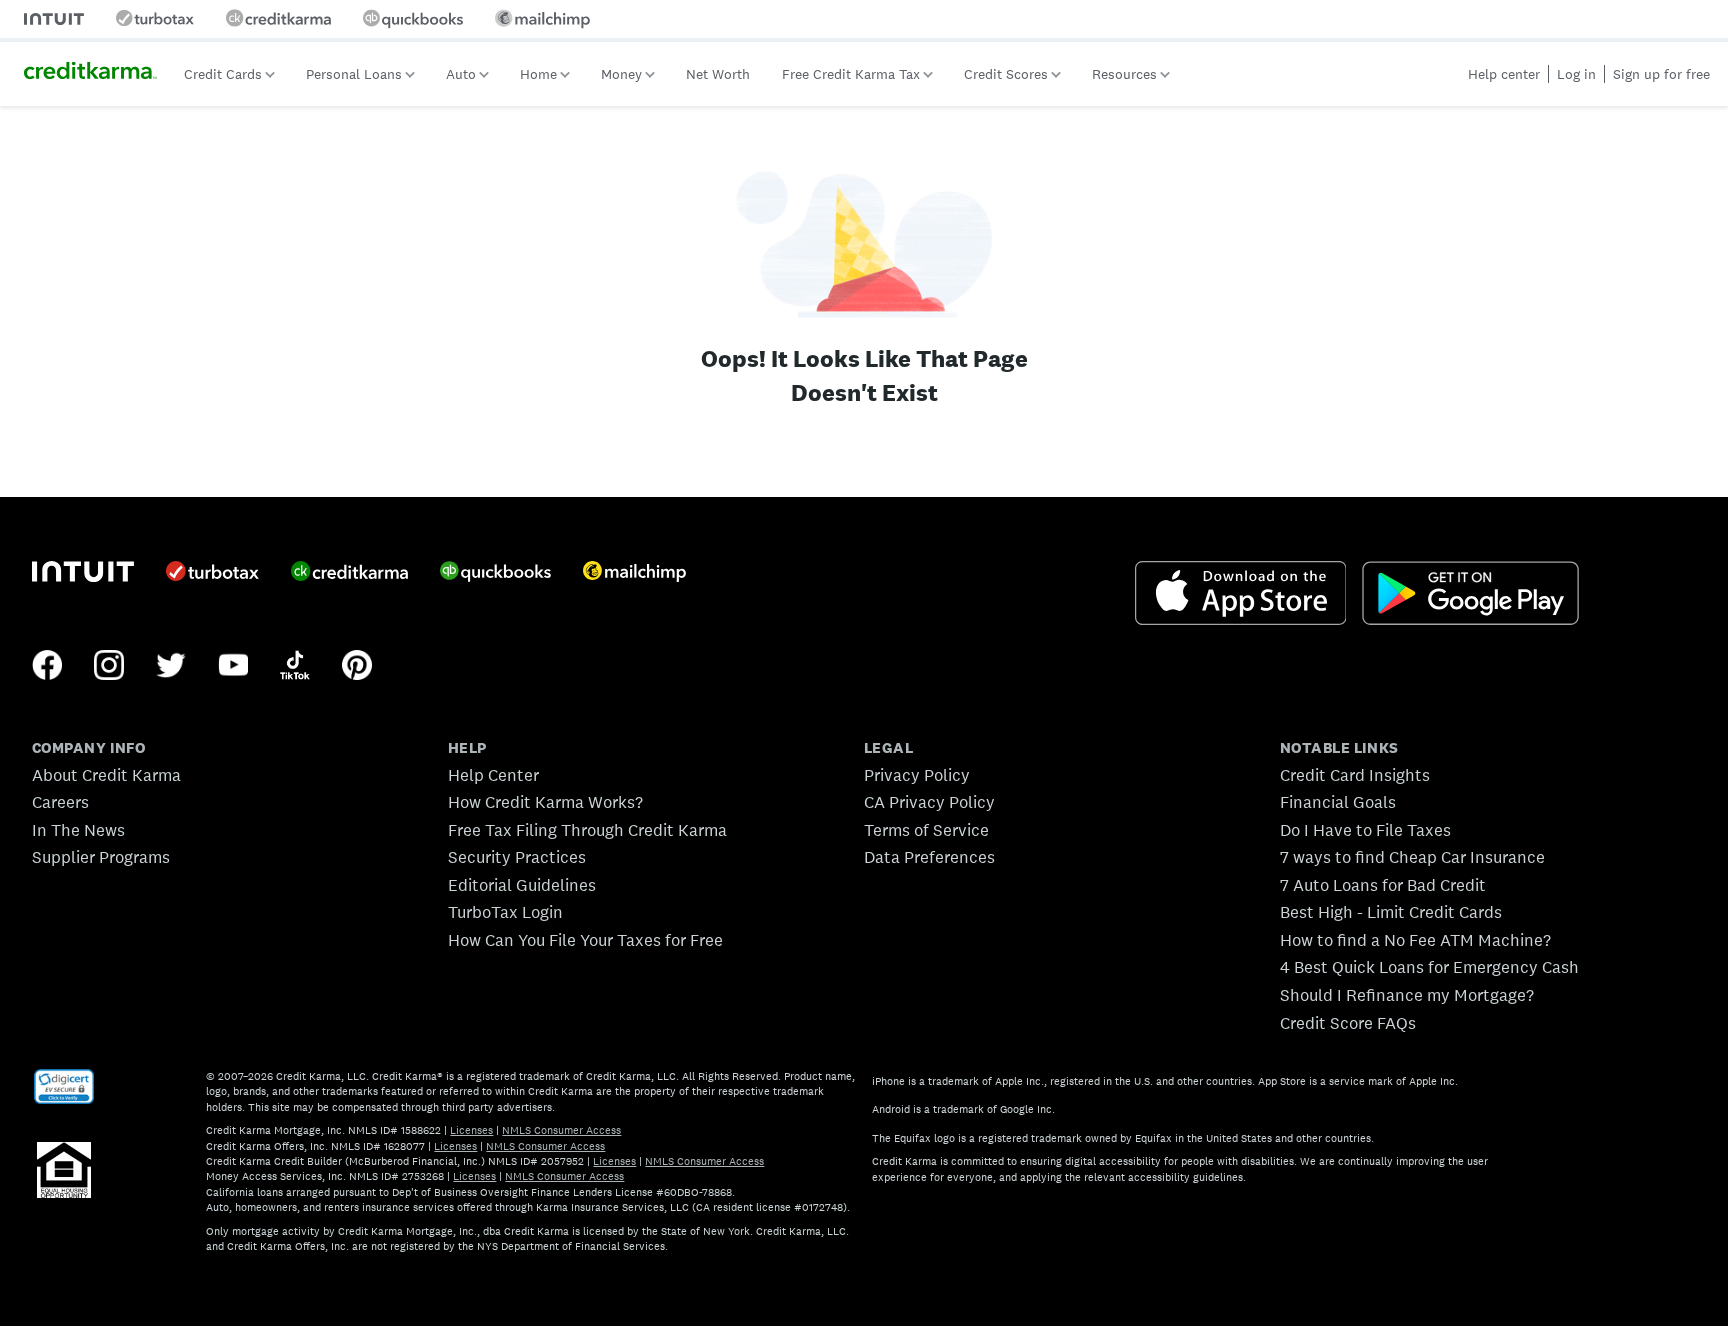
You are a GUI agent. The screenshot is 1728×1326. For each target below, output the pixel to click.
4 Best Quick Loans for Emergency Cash (1429, 967)
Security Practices (517, 857)
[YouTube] (233, 667)
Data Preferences (929, 857)
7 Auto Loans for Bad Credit (1383, 885)
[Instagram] (109, 667)
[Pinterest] (357, 667)
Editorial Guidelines (522, 885)
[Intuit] (83, 573)
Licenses (471, 1130)
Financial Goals (1338, 802)
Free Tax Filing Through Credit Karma (587, 830)
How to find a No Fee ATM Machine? (1415, 940)
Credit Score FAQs (1348, 1023)
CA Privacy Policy (929, 802)
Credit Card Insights (1355, 775)
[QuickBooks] (495, 573)
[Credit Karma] (349, 573)
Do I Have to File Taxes (1365, 830)
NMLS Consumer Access (561, 1130)
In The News (78, 830)
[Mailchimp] (634, 573)
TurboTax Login (505, 912)
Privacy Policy (917, 775)
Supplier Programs (101, 857)
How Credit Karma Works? (545, 802)
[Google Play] (1470, 595)
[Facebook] (47, 667)
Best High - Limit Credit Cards (1391, 912)
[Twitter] (171, 667)
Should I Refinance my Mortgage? (1407, 995)
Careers (60, 802)
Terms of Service (926, 830)
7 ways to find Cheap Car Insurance (1412, 857)
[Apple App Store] (1241, 595)
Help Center (493, 775)
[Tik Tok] (295, 667)
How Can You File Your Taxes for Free (585, 940)
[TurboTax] (212, 573)
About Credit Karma (106, 775)
